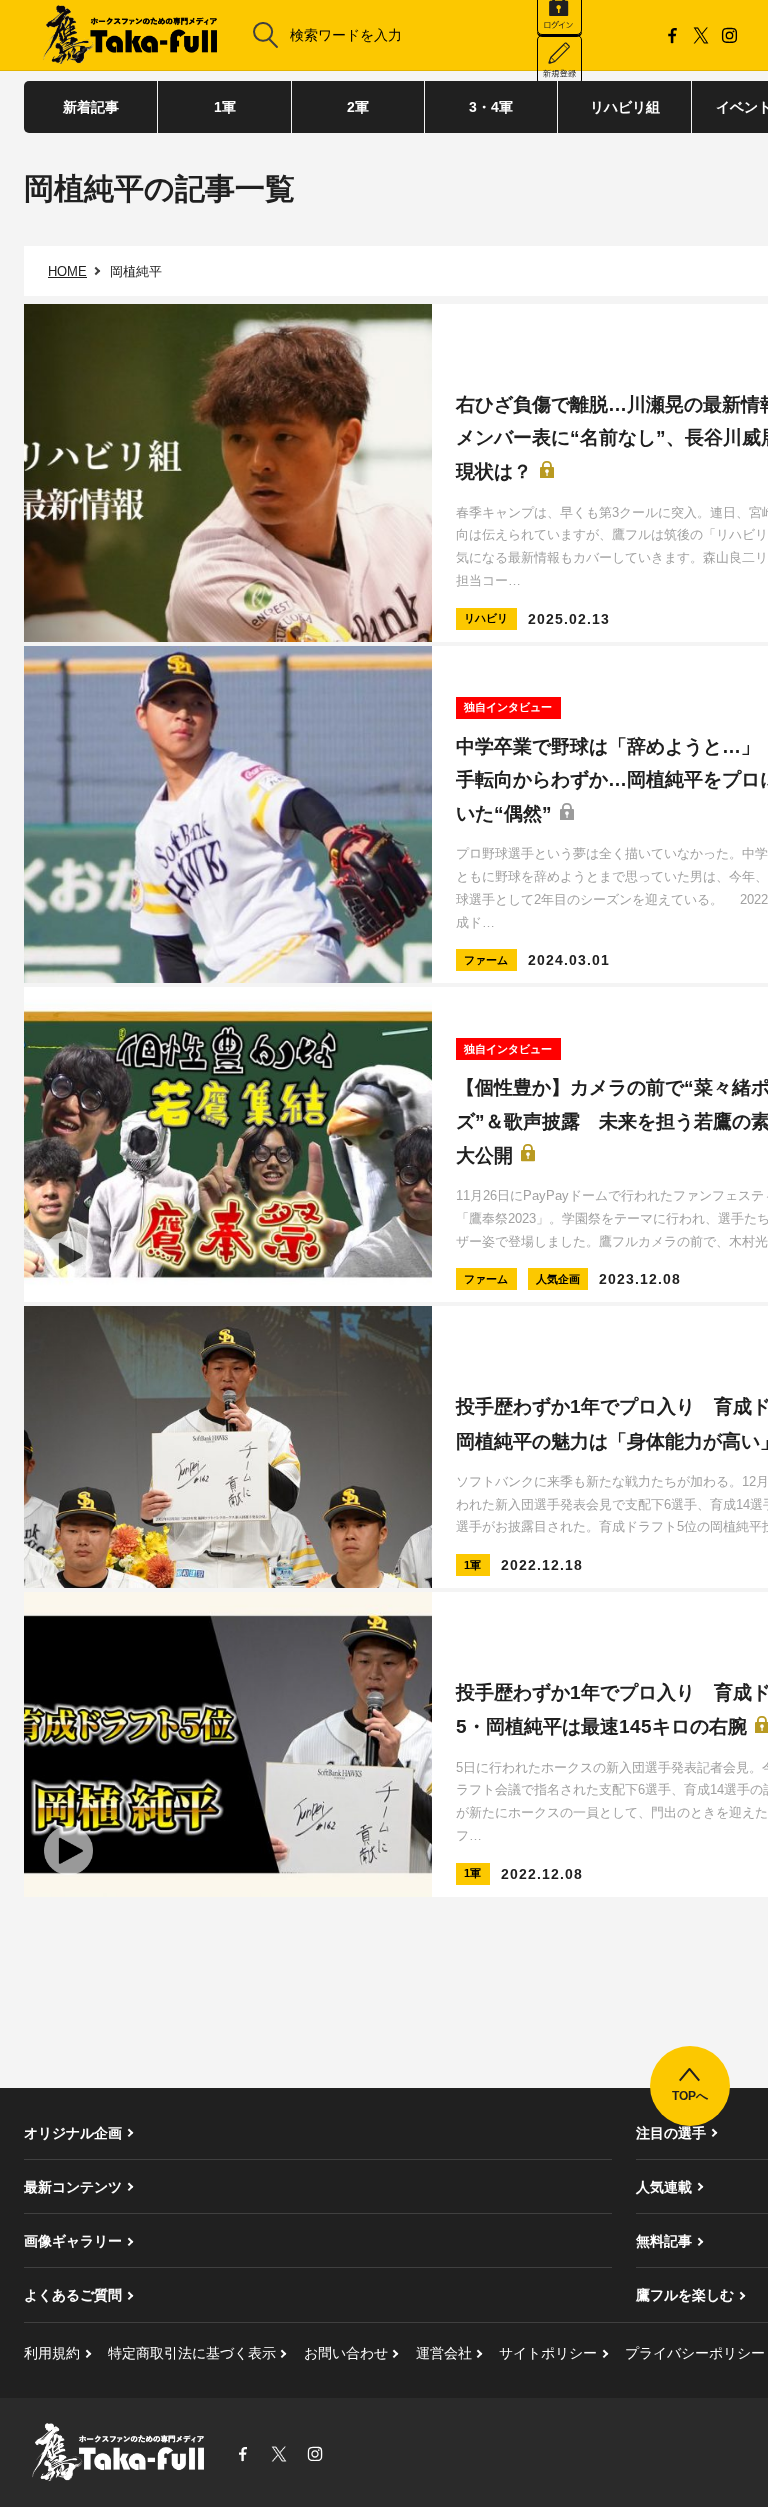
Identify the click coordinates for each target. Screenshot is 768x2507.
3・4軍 (491, 107)
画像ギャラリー (73, 2241)
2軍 (358, 107)
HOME (67, 271)
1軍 (225, 107)
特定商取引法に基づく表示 (192, 2353)
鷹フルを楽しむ (685, 2295)
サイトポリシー (548, 2353)
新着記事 (91, 107)
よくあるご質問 (73, 2295)
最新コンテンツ (73, 2187)
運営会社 (444, 2353)
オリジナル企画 (73, 2133)
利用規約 (52, 2353)
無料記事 (664, 2241)
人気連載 (664, 2187)
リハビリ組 (625, 107)
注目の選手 (671, 2133)
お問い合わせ (346, 2353)
